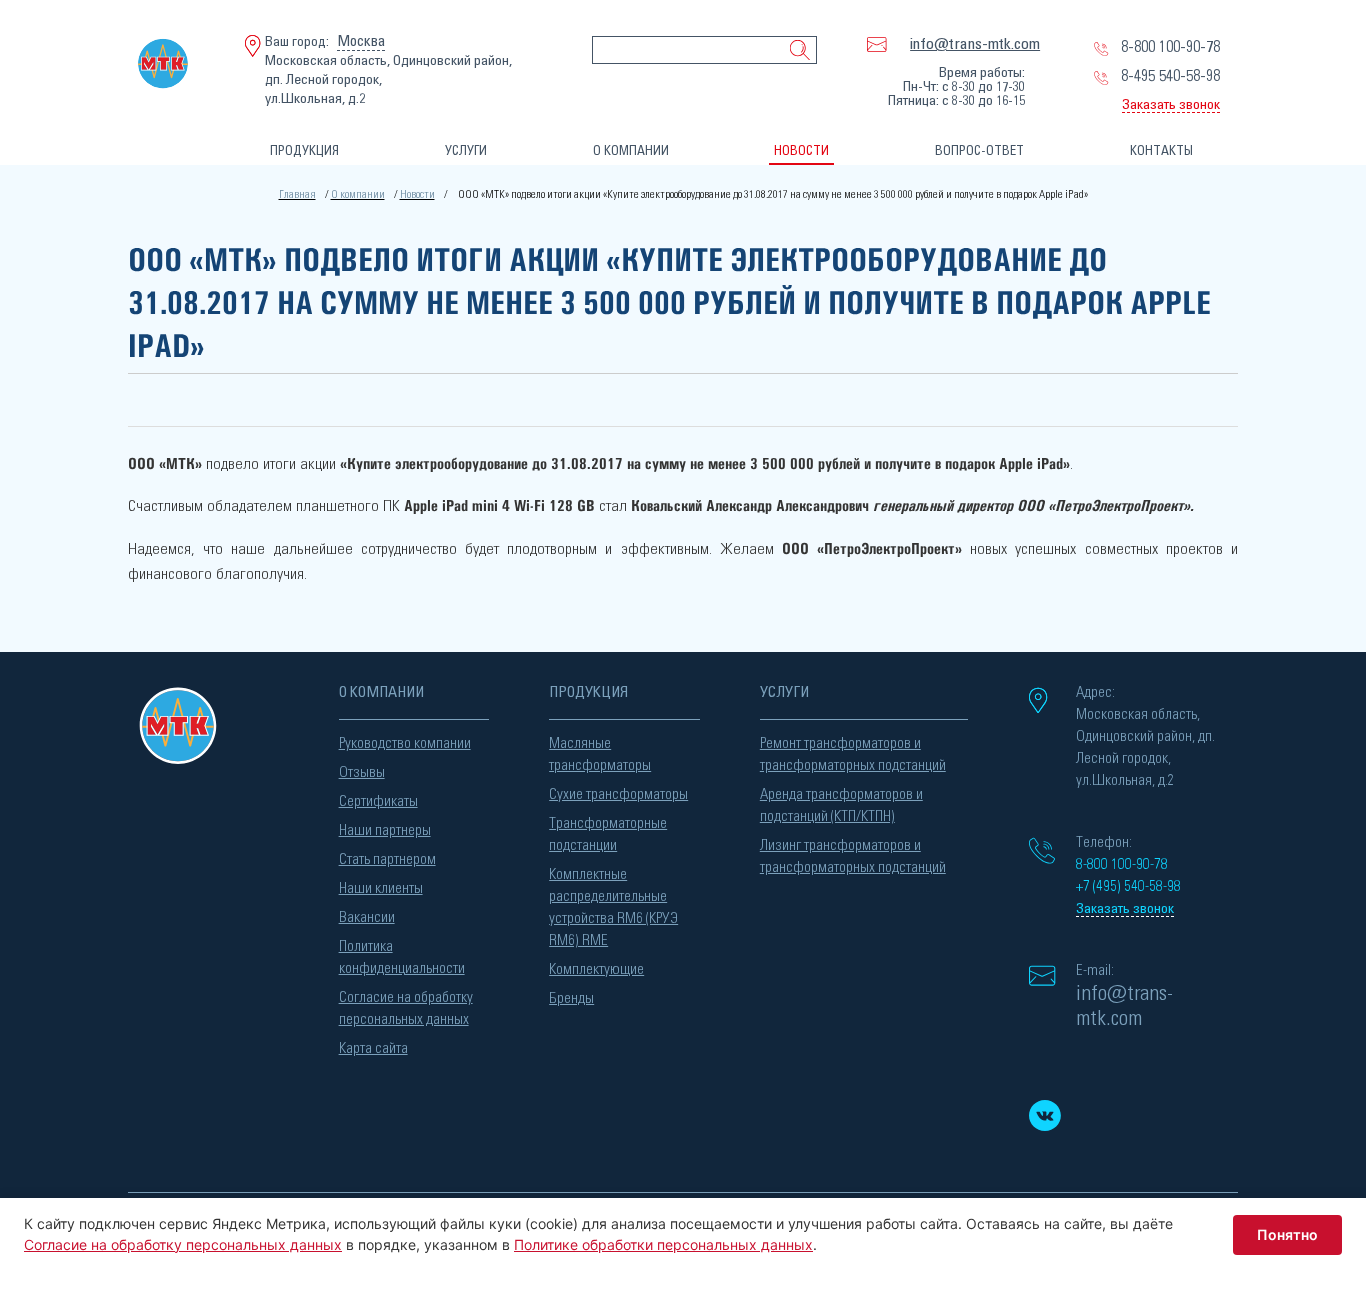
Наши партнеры (385, 830)
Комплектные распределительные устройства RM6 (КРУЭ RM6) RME (613, 907)
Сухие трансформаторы (618, 794)
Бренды (571, 998)
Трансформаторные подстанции (608, 834)
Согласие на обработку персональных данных (406, 1008)
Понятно (1287, 1234)
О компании (358, 194)
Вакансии (367, 917)
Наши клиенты (381, 888)
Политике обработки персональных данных (663, 1244)
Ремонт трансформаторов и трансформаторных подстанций (853, 754)
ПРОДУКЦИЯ (304, 151)
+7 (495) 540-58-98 (1128, 886)
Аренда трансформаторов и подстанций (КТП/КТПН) (841, 805)
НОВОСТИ (801, 151)
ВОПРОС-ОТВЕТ (979, 151)
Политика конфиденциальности (402, 957)
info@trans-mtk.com (975, 44)
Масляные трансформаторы (600, 754)
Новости (417, 194)
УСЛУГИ (466, 151)
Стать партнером (387, 859)
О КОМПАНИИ (631, 151)
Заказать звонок (1171, 105)
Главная (297, 194)
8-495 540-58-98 (1170, 76)
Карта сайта (373, 1048)
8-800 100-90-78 (1170, 47)
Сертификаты (378, 801)
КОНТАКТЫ (1161, 151)
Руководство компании (405, 743)
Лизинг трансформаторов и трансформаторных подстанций (853, 856)
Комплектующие (596, 969)
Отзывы (362, 772)
